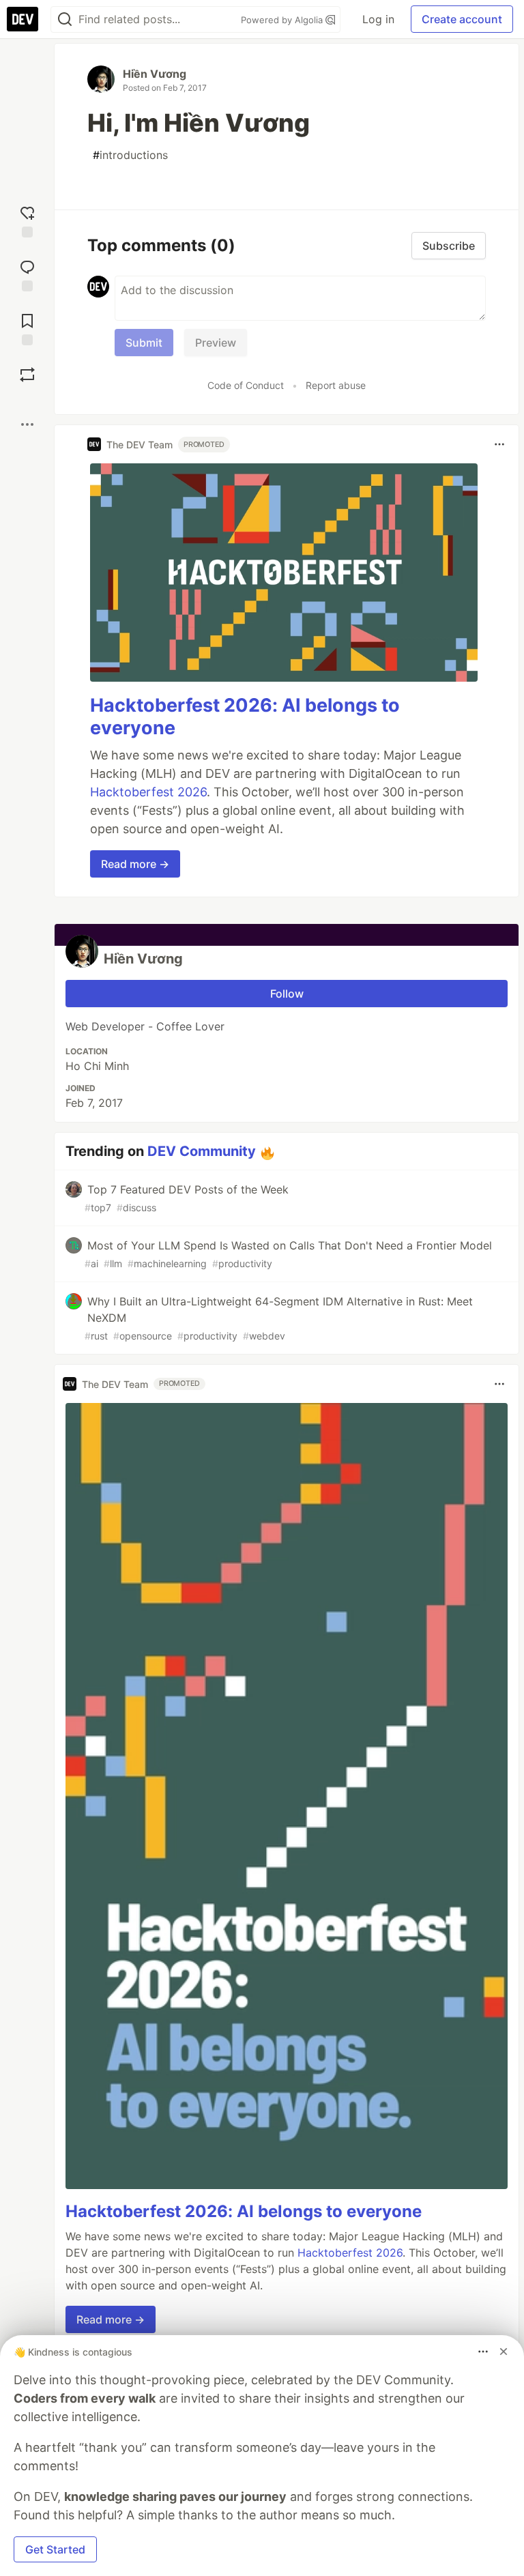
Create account (462, 19)
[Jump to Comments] (27, 274)
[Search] (65, 19)
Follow (287, 994)
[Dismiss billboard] (504, 2351)
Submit (144, 343)
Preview (216, 343)
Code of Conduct (246, 385)
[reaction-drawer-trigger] (27, 220)
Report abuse (336, 385)
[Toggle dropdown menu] (499, 444)
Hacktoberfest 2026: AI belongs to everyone (244, 2211)
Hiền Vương (155, 74)
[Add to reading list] (27, 328)
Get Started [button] (55, 2549)
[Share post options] (27, 424)
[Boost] (27, 375)
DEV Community (202, 1151)
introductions (130, 155)
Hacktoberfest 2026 (148, 792)
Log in (378, 19)
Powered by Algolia (283, 20)
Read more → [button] (135, 864)
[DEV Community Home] (23, 19)
